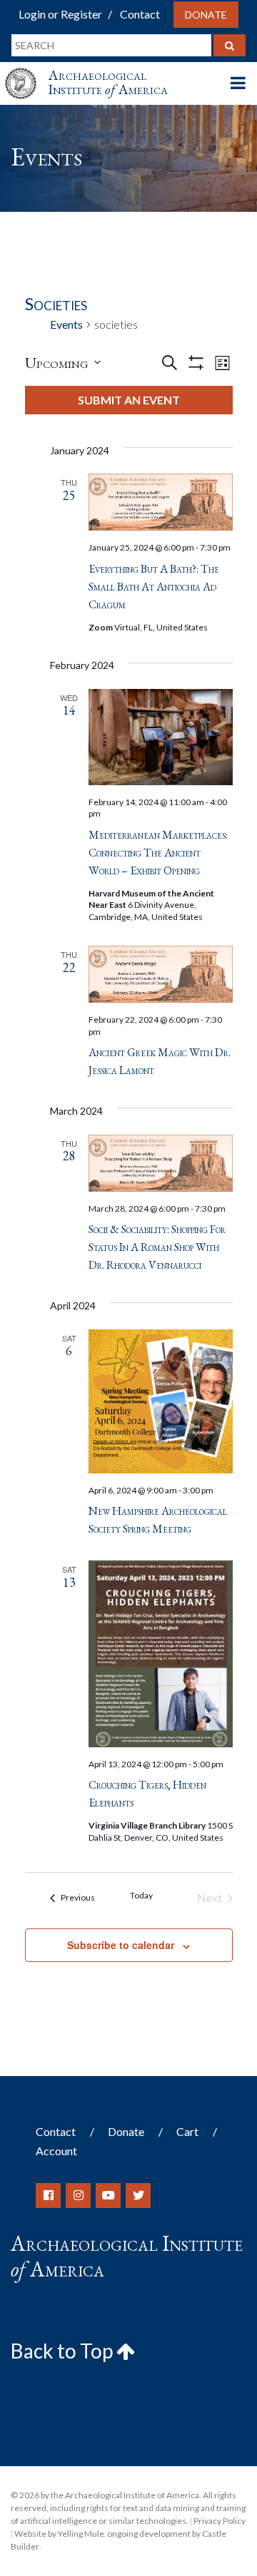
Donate (206, 15)
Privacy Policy (220, 2521)
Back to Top (64, 2351)
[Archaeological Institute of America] (26, 70)
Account (56, 2151)
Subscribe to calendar (121, 1945)
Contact (140, 14)
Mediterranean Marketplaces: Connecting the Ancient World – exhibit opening (158, 853)
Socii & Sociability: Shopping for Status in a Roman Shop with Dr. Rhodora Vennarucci (157, 1247)
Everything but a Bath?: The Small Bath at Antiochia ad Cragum (154, 587)
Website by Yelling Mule (59, 2534)
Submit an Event (129, 400)
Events (66, 324)
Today (141, 1895)
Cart (187, 2131)
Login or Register (60, 14)
